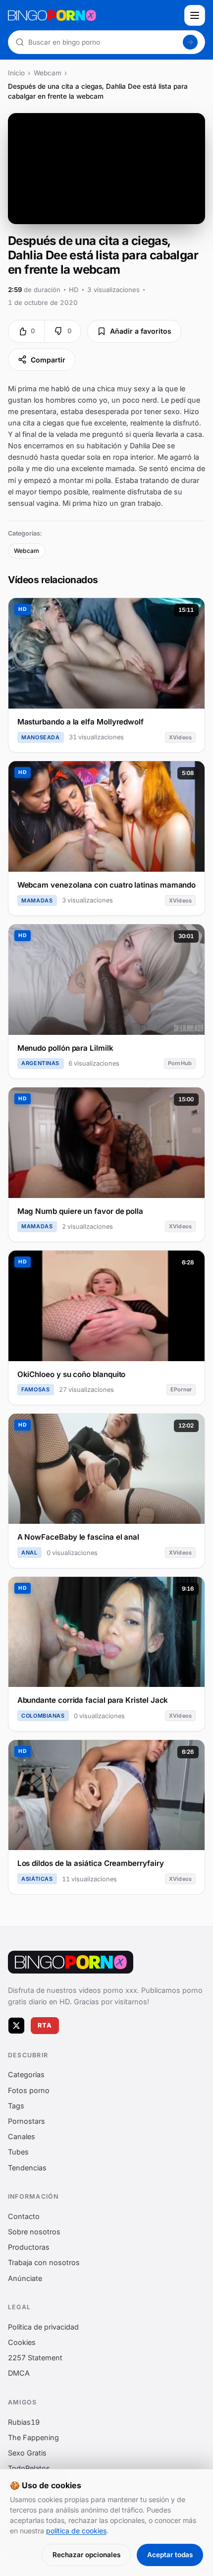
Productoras (29, 2247)
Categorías (26, 2074)
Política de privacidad (43, 2327)
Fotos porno (29, 2090)
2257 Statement (35, 2358)
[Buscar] (190, 42)
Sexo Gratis (27, 2453)
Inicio (16, 73)
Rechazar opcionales (86, 2555)
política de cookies (76, 2531)
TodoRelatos (29, 2468)
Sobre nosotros (34, 2232)
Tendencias (27, 2167)
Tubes (18, 2152)
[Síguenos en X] (16, 2025)
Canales (22, 2136)
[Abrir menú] (195, 15)
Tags (16, 2106)
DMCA (19, 2373)
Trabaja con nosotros (44, 2262)
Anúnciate (25, 2278)
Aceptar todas (170, 2555)
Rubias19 (24, 2422)
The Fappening (33, 2437)
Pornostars (27, 2121)
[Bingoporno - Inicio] (71, 1962)
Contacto (24, 2216)
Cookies (22, 2342)
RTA (45, 2025)
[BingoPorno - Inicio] (93, 15)
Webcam (48, 73)
